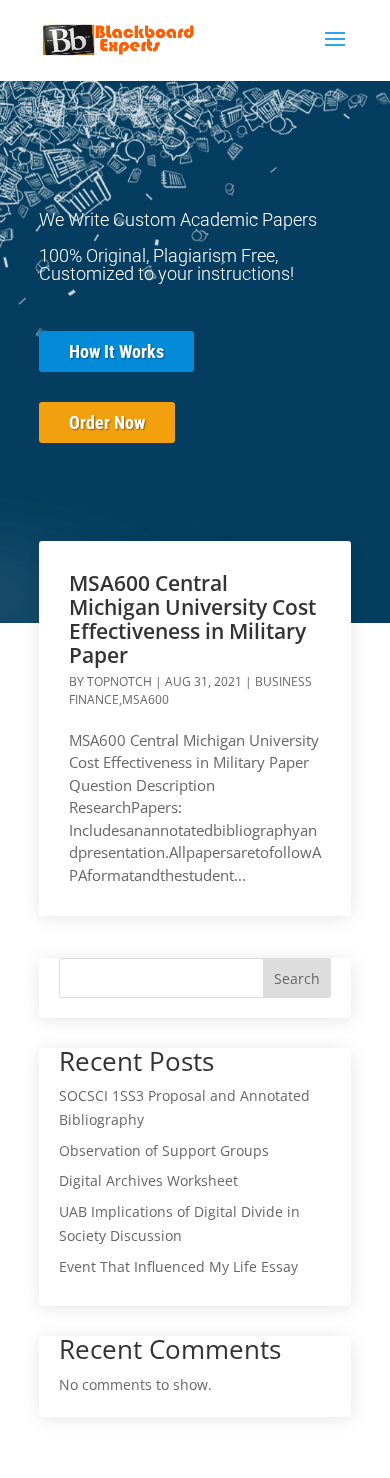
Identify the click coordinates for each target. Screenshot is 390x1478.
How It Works (116, 351)
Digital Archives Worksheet (148, 1180)
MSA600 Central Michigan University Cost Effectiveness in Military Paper (192, 619)
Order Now (107, 422)
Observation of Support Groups (164, 1150)
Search (297, 978)
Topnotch (119, 681)
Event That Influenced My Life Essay (178, 1266)
